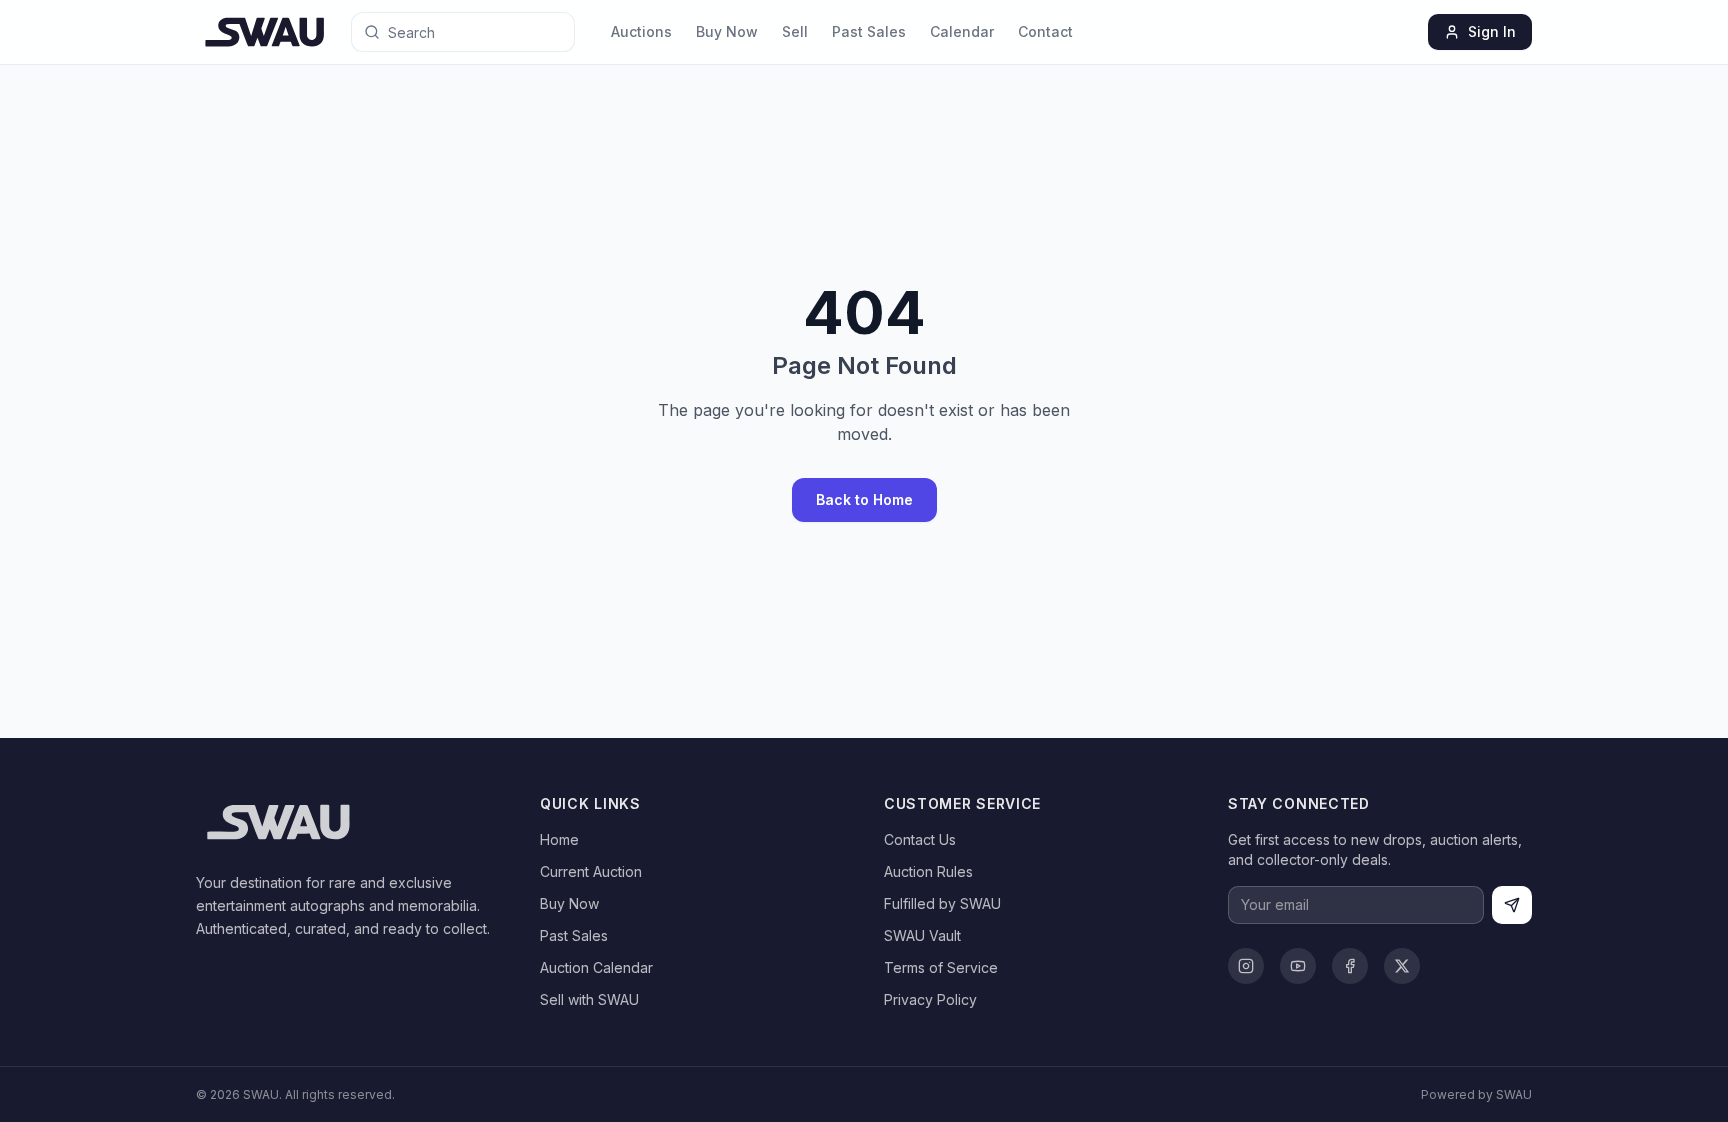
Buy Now (727, 31)
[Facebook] (1350, 966)
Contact (1045, 31)
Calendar (962, 31)
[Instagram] (1246, 966)
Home (559, 839)
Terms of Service (941, 967)
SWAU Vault (922, 935)
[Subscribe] (1512, 905)
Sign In (1492, 31)
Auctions (641, 31)
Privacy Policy (930, 999)
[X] (1402, 966)
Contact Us (920, 839)
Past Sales (869, 31)
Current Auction (591, 871)
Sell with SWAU (589, 999)
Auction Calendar (596, 967)
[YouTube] (1298, 966)
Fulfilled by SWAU (942, 903)
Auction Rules (928, 871)
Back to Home (864, 499)
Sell (795, 31)
